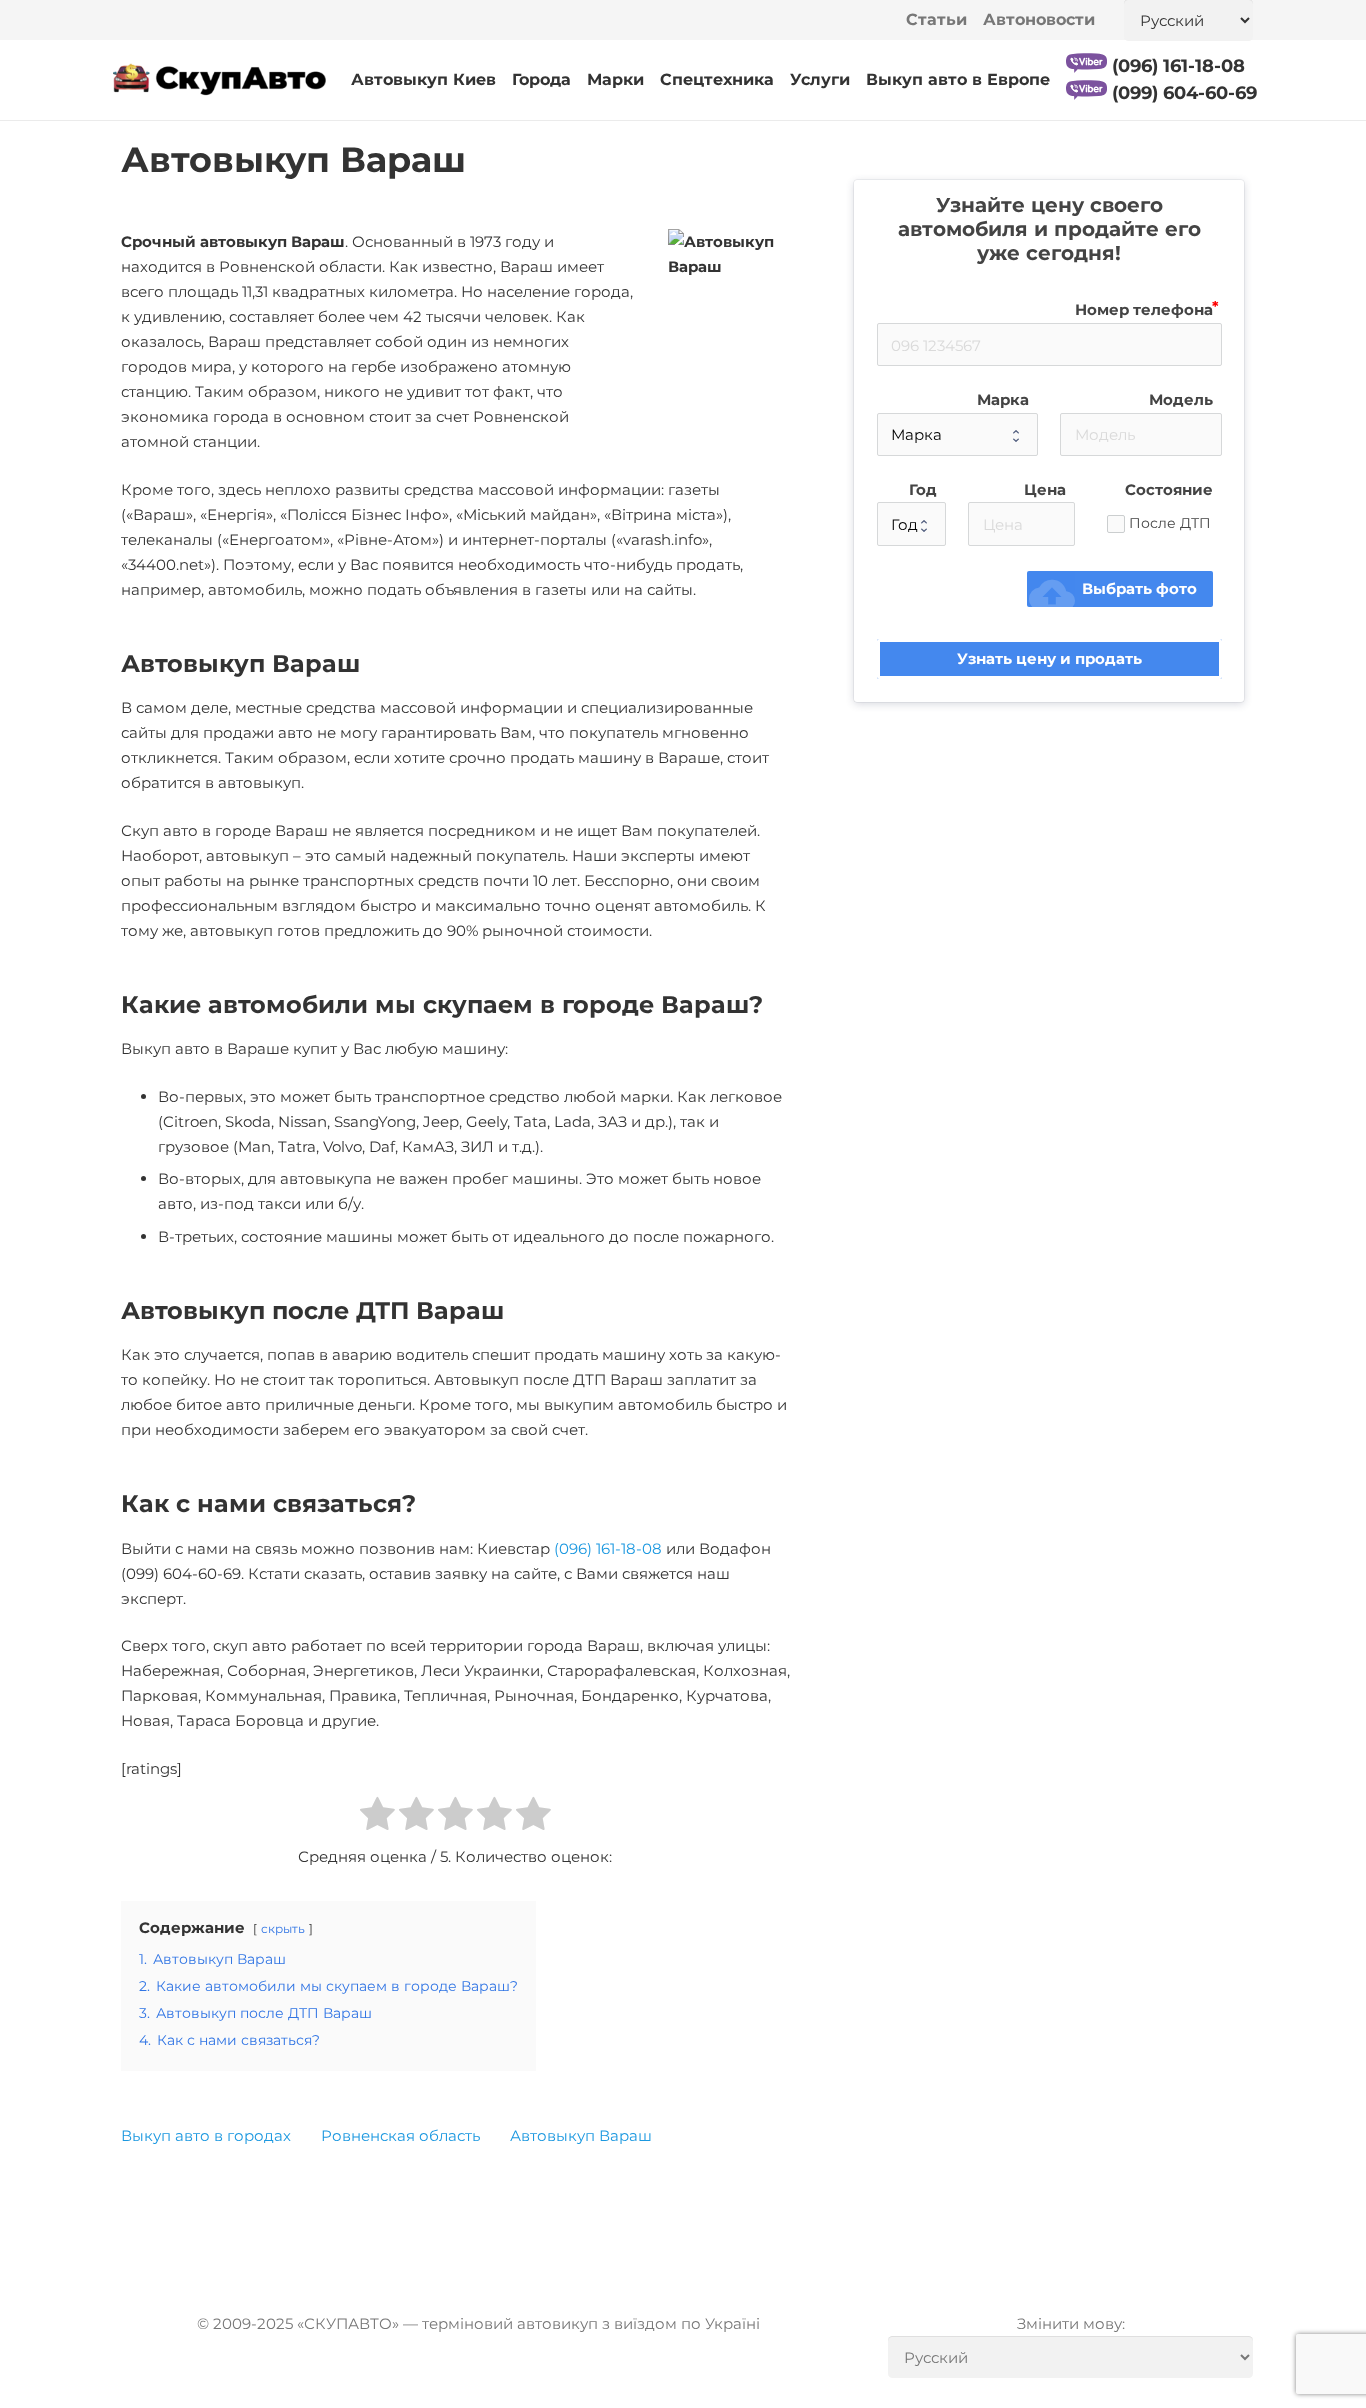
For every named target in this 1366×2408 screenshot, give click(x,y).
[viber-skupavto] (1086, 63)
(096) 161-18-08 (608, 1548)
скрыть (283, 1928)
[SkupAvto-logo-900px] (219, 80)
